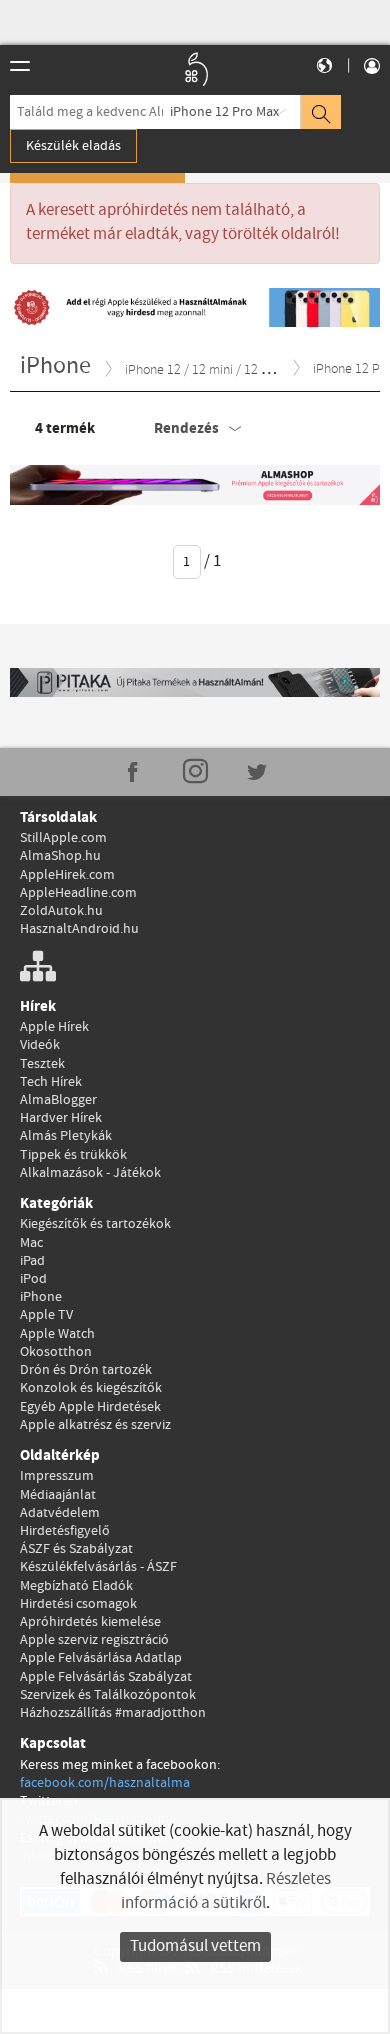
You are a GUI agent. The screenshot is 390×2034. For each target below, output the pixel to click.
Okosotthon (56, 1352)
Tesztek (42, 1064)
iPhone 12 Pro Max (224, 112)
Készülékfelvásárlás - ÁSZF (98, 1567)
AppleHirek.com (67, 875)
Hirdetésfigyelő (65, 1531)
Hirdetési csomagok (78, 1604)
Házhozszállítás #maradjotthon (113, 1713)
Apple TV (46, 1315)
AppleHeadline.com (78, 893)
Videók (40, 1045)
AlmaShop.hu (60, 856)
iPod (33, 1279)
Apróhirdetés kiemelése (90, 1622)
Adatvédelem (60, 1513)
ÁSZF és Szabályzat (76, 1549)
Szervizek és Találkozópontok (108, 1695)
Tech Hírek (51, 1082)
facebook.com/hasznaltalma (105, 1783)
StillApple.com (63, 838)
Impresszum (57, 1476)
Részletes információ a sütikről (226, 1891)
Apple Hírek (54, 1027)
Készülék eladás (73, 146)
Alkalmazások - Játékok (90, 1173)
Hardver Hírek (61, 1118)
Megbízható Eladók (76, 1586)
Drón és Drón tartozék (86, 1370)
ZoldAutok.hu (61, 911)
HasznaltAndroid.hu (79, 929)
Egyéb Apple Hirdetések (90, 1407)
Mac (31, 1243)
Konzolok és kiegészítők (91, 1388)
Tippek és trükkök (73, 1155)
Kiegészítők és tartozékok (95, 1224)
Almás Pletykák (66, 1136)
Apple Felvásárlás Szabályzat (106, 1677)
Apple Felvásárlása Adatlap (101, 1658)
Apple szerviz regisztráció (94, 1640)
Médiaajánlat (58, 1495)
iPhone (41, 1297)
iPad (32, 1261)
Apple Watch (57, 1334)
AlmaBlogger (58, 1100)
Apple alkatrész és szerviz (95, 1425)
